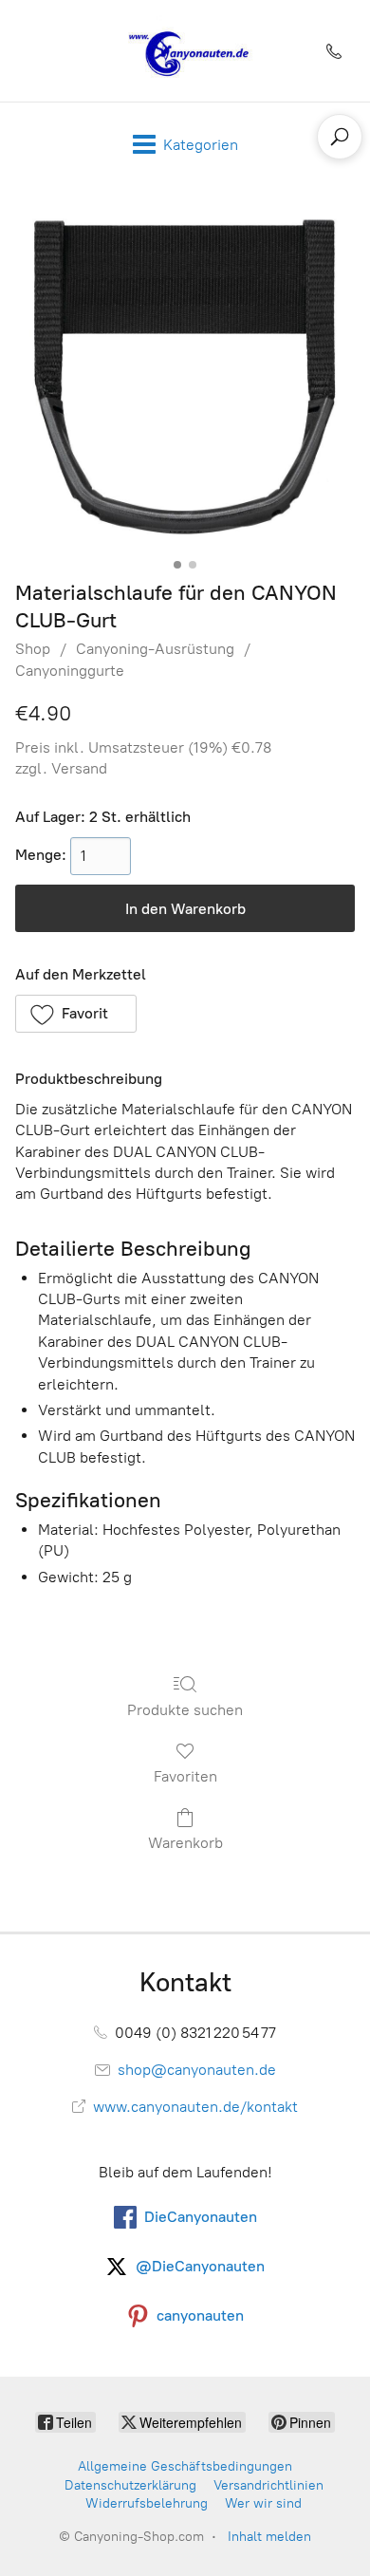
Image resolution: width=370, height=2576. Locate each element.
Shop (33, 649)
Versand (79, 768)
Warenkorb (185, 1843)
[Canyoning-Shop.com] (185, 51)
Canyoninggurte (70, 671)
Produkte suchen (185, 1710)
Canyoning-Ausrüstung (155, 649)
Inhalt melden (269, 2537)
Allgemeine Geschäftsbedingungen (185, 2466)
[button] (76, 1014)
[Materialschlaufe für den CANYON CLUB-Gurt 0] (185, 378)
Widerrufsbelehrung (147, 2503)
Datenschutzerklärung (130, 2485)
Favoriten (185, 1776)
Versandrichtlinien (268, 2485)
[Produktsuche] (340, 137)
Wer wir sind (263, 2503)
